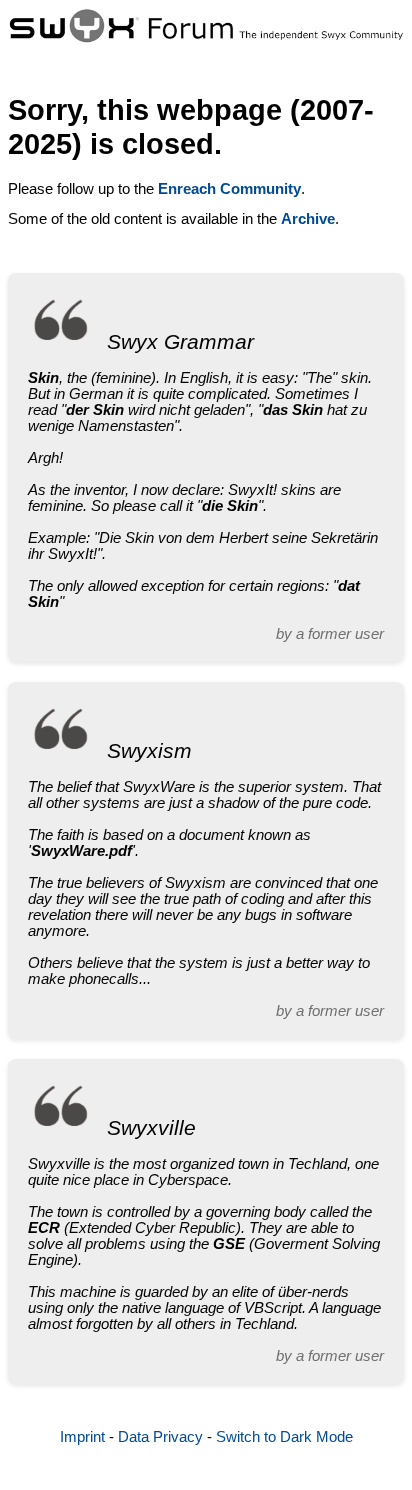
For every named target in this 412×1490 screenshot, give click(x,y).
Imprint (82, 1437)
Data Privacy (160, 1437)
